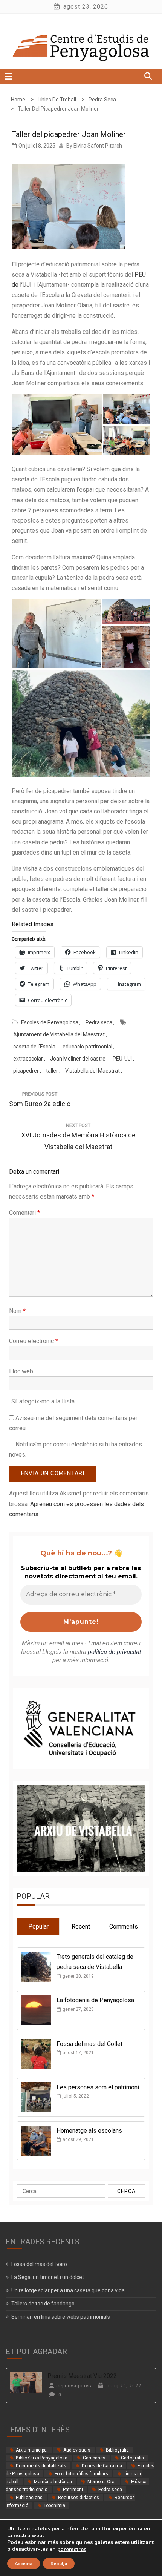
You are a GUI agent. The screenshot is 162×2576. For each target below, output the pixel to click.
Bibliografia (117, 2450)
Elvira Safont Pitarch (98, 146)
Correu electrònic (34, 1341)
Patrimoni (73, 2490)
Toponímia (54, 2505)
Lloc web (21, 1371)
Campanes (94, 2458)
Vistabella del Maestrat (92, 1071)
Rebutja (59, 2564)
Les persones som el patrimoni (98, 2087)
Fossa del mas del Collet (89, 2044)
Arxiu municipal (32, 2450)
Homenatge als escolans (89, 2131)
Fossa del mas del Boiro (39, 2264)
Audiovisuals (77, 2450)
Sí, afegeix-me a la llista (42, 1401)
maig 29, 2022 (123, 2386)
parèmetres (72, 2550)
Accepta (24, 2564)
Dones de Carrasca (102, 2466)
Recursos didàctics (79, 2498)
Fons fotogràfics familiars (81, 2474)
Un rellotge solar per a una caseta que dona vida (68, 2290)
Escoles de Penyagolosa (50, 1022)
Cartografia (132, 2458)
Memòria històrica (53, 2482)
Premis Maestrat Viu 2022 (82, 2376)
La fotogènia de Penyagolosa (95, 2000)
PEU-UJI (122, 1059)
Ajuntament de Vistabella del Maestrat (59, 1034)
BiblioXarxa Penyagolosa (42, 2458)
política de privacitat (114, 1652)
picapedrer (26, 1071)
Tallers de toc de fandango (43, 2304)
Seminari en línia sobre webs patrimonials (61, 2317)
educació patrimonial (87, 1047)
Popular (38, 1927)
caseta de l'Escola (34, 1047)
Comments (124, 1927)
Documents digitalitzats (41, 2466)
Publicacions (29, 2498)
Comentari (24, 1213)
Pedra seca (99, 1022)
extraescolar (28, 1059)
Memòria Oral (102, 2482)
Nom (17, 1311)
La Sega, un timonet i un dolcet (48, 2277)
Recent (81, 1927)
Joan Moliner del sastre (78, 1059)
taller (52, 1071)
